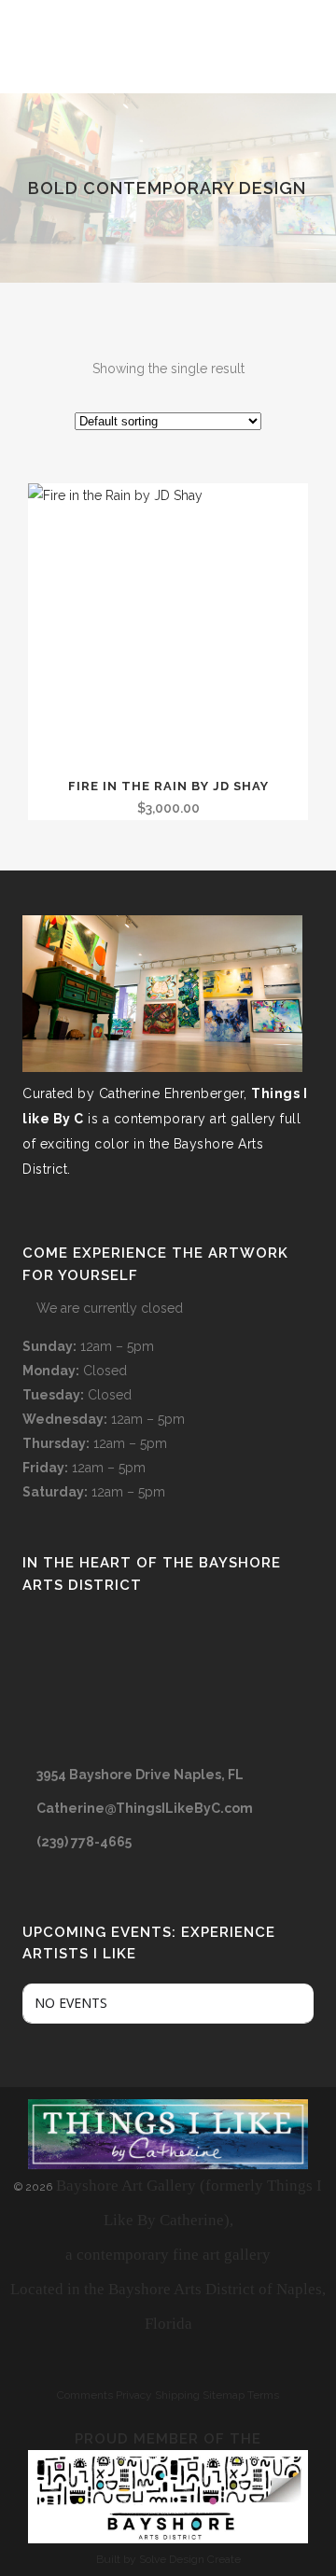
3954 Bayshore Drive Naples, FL (140, 1775)
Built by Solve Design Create (168, 2559)
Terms (263, 2395)
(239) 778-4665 (84, 1842)
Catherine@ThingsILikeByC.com (145, 1808)
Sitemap (224, 2395)
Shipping (177, 2395)
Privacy (134, 2395)
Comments (85, 2395)
